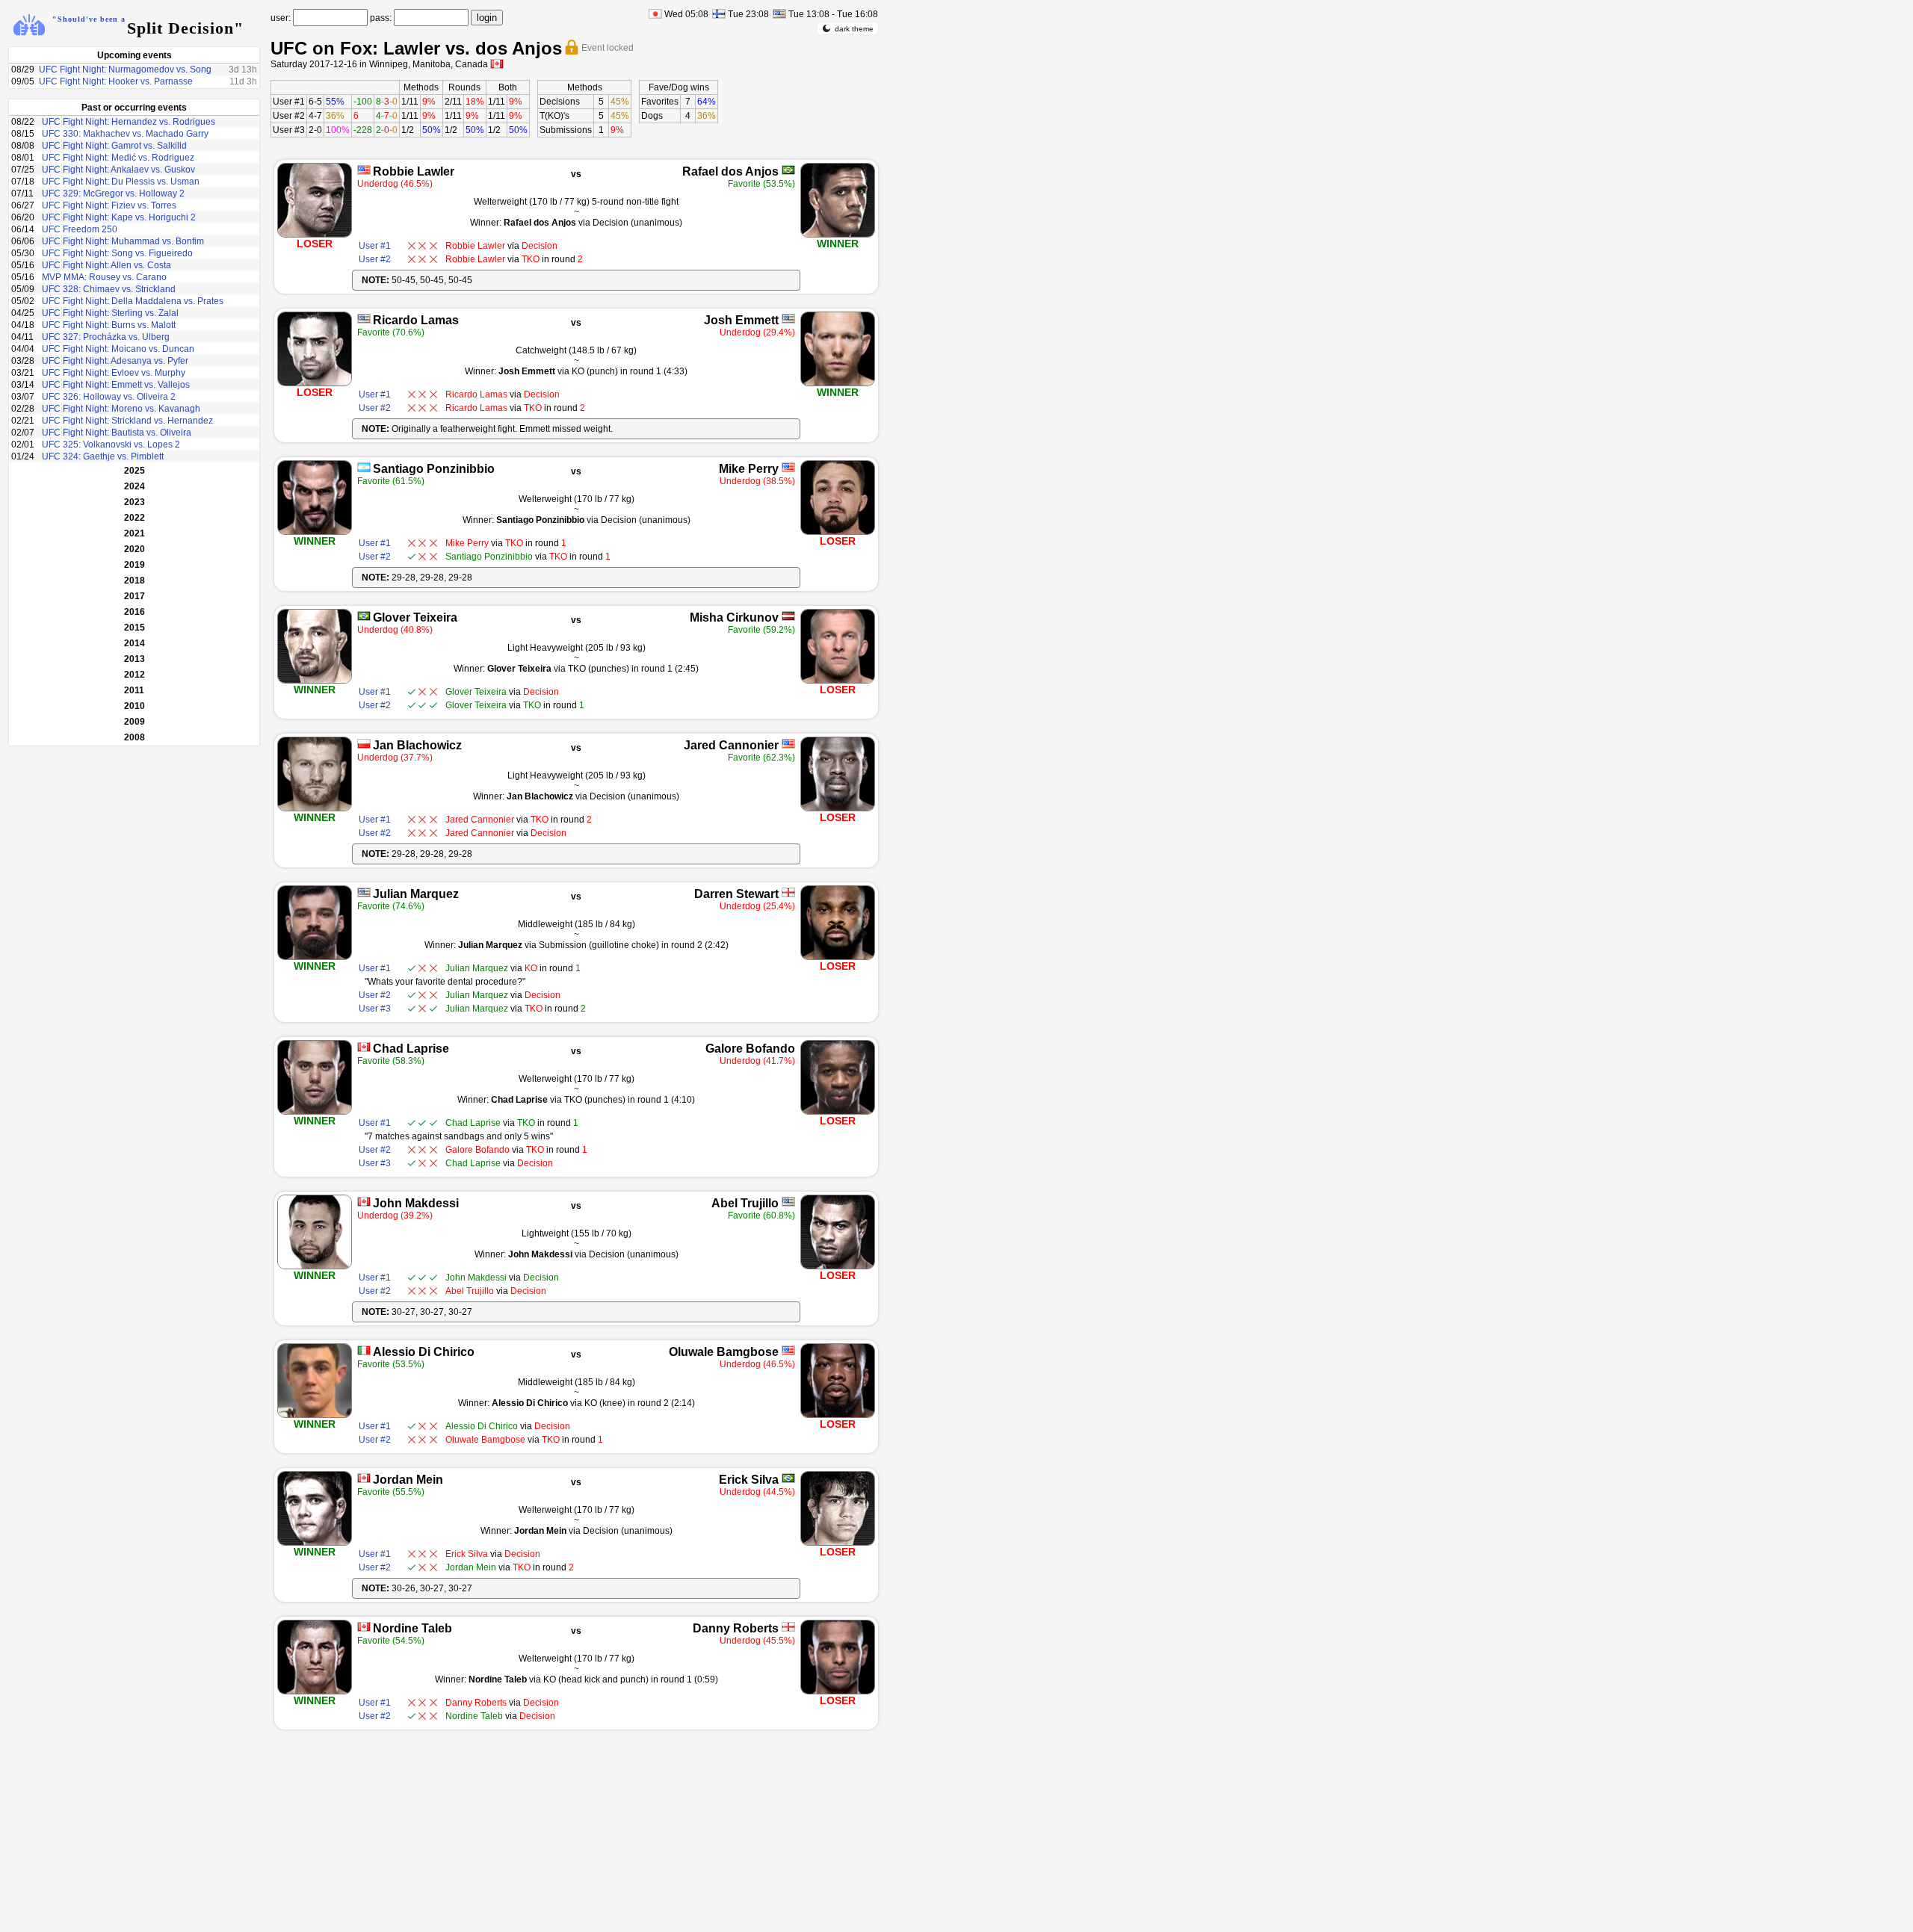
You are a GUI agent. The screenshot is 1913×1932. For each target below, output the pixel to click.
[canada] (497, 64)
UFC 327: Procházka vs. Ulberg (106, 337)
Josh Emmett (741, 320)
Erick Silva (749, 1480)
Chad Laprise (411, 1049)
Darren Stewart (736, 894)
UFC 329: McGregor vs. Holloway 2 (113, 193)
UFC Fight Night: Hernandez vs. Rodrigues (129, 122)
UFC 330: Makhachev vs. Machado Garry (125, 134)
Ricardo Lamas (416, 320)
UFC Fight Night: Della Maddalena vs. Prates (133, 301)
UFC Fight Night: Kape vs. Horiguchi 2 (119, 217)
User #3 (289, 130)
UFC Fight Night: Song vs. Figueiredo (117, 253)
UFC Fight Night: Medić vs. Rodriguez (118, 158)
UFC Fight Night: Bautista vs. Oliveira (117, 433)
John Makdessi (416, 1203)
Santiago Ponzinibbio (434, 469)
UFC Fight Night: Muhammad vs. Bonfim (123, 241)
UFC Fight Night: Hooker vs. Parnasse (116, 81)
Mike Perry (749, 469)
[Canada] (364, 1047)
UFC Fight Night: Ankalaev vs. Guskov (118, 170)
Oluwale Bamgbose (724, 1352)
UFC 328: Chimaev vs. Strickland (109, 289)
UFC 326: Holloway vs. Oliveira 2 (109, 397)
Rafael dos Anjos (730, 171)
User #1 (289, 102)
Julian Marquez (416, 894)
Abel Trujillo (745, 1203)
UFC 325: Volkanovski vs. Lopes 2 (111, 445)
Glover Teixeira (415, 617)
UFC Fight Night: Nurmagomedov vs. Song (125, 69)
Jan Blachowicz (417, 745)
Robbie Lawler (414, 171)
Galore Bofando (750, 1049)
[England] (788, 892)
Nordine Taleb (412, 1628)
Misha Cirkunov (734, 617)
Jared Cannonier (731, 745)
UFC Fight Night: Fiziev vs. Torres (109, 205)
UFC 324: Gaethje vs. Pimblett (103, 456)
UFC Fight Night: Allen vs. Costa (106, 265)
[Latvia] (788, 616)
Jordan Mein (408, 1480)
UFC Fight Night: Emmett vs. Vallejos (116, 385)
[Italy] (364, 1350)
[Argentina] (364, 467)
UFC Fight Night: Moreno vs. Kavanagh (121, 409)
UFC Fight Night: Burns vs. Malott (109, 325)
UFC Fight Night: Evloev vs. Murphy (114, 373)
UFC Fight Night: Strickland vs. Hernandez (127, 421)
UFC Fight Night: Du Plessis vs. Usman (121, 182)
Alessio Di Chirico (424, 1352)
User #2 (289, 116)
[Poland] (364, 744)
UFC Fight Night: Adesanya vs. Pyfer (115, 361)
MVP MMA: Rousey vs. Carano (104, 277)
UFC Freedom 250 (80, 229)
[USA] (364, 170)
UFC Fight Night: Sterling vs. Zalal (110, 313)
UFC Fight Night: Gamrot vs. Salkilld (114, 146)
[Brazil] (788, 170)
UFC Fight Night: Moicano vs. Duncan (118, 349)
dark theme (854, 29)
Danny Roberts (736, 1628)
